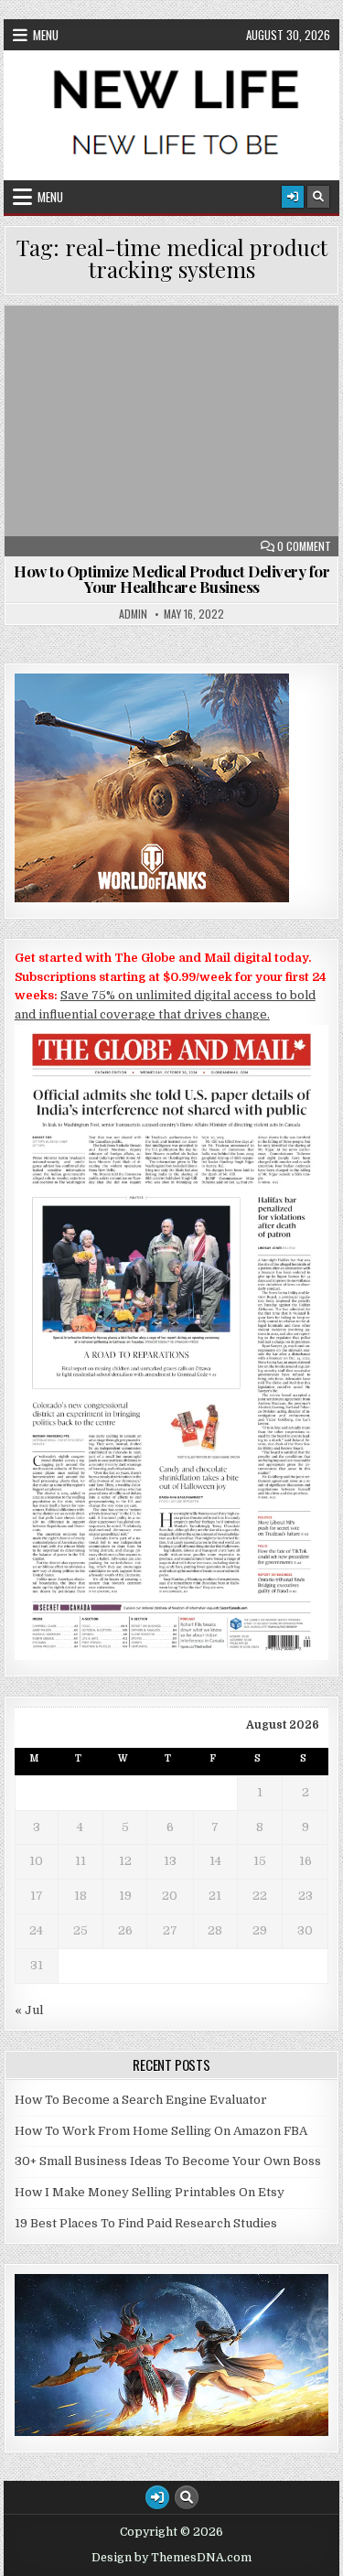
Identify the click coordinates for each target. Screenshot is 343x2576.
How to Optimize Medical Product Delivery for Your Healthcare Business (171, 579)
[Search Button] (318, 197)
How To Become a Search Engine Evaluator (141, 2100)
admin (133, 614)
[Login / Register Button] (293, 197)
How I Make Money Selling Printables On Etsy (150, 2192)
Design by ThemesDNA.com (171, 2558)
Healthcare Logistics (180, 350)
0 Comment (304, 546)
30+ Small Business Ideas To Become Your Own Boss (168, 2161)
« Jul (29, 2010)
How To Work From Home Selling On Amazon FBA (161, 2131)
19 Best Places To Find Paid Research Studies (146, 2223)
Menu (46, 35)
